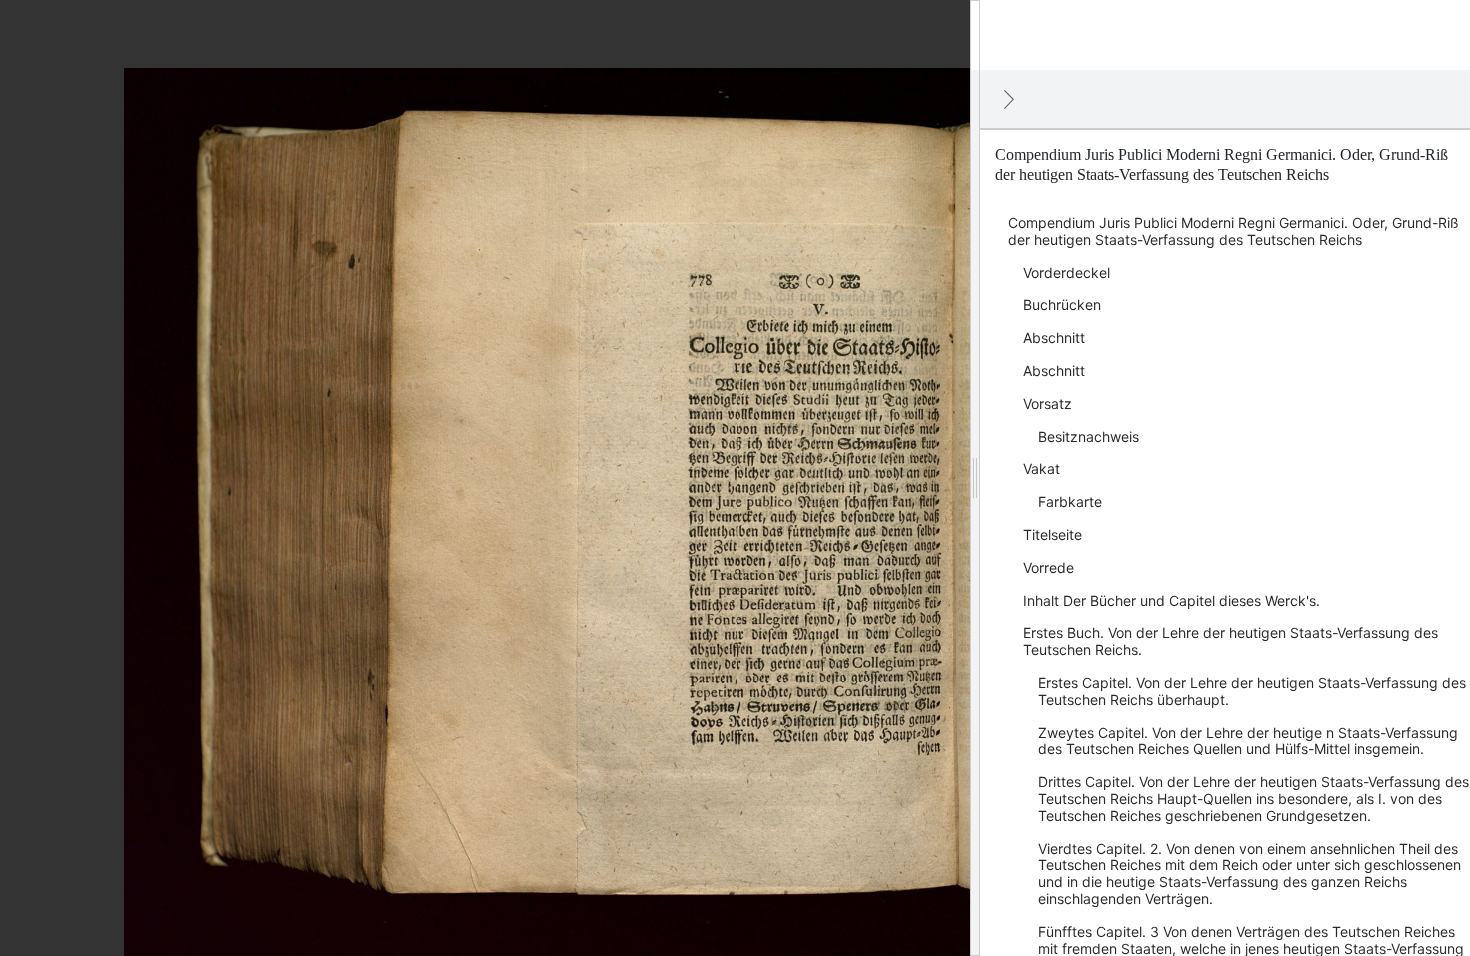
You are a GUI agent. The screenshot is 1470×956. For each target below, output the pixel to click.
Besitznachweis (1088, 436)
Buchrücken (1062, 304)
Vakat (1041, 468)
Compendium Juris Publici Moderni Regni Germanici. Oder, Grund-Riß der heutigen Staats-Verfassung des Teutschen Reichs (1233, 231)
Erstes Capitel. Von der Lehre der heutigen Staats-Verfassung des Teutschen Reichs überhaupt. (1252, 691)
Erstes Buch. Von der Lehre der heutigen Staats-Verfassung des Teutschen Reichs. (1230, 641)
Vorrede (1048, 567)
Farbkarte (1070, 501)
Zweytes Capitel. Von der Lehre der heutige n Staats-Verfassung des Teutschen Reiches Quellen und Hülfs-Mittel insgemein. (1248, 741)
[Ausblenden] (1009, 99)
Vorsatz (1047, 403)
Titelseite (1052, 534)
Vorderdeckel (1066, 272)
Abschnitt (1054, 337)
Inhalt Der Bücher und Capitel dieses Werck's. (1171, 600)
